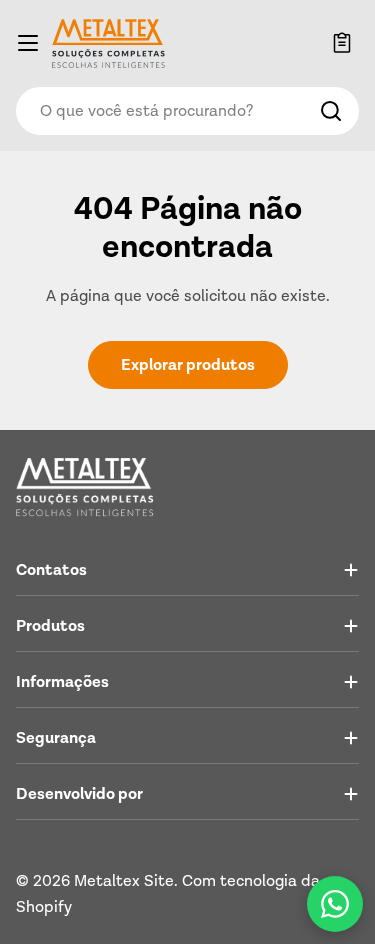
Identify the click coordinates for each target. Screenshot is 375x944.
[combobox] (187, 111)
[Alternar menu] (28, 43)
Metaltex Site (124, 881)
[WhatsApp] (335, 904)
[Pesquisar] (331, 111)
